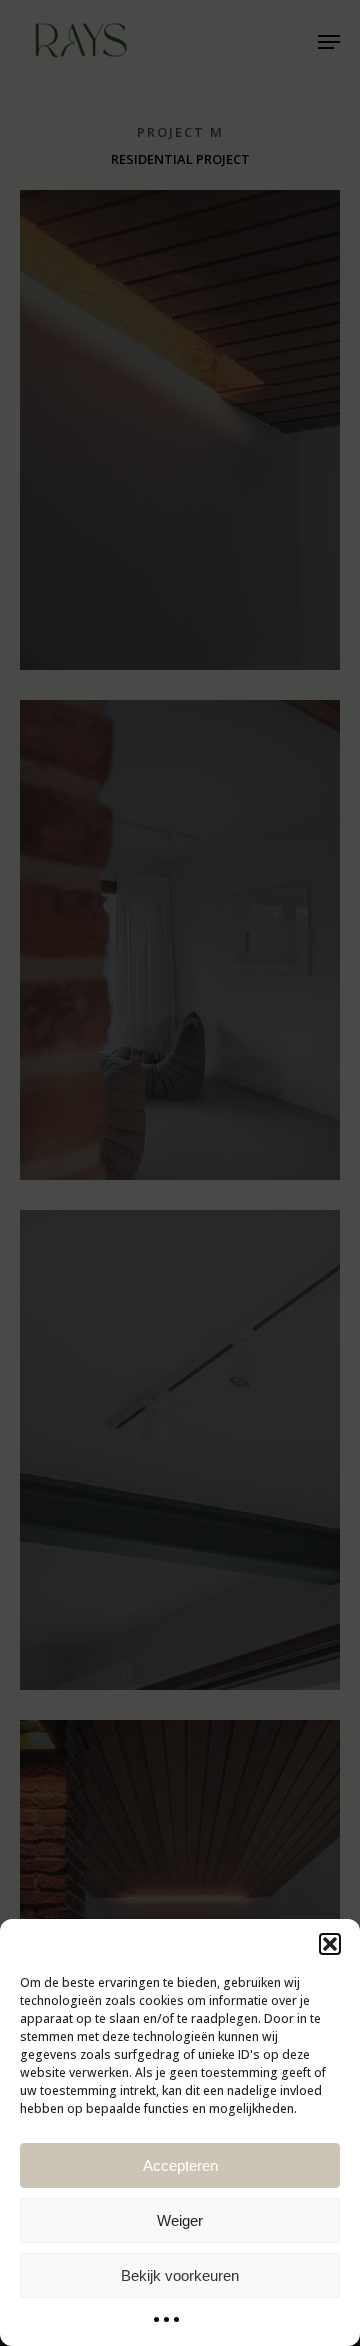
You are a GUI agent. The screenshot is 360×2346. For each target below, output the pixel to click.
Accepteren (180, 2165)
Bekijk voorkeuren (180, 2275)
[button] (330, 1944)
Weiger (180, 2220)
